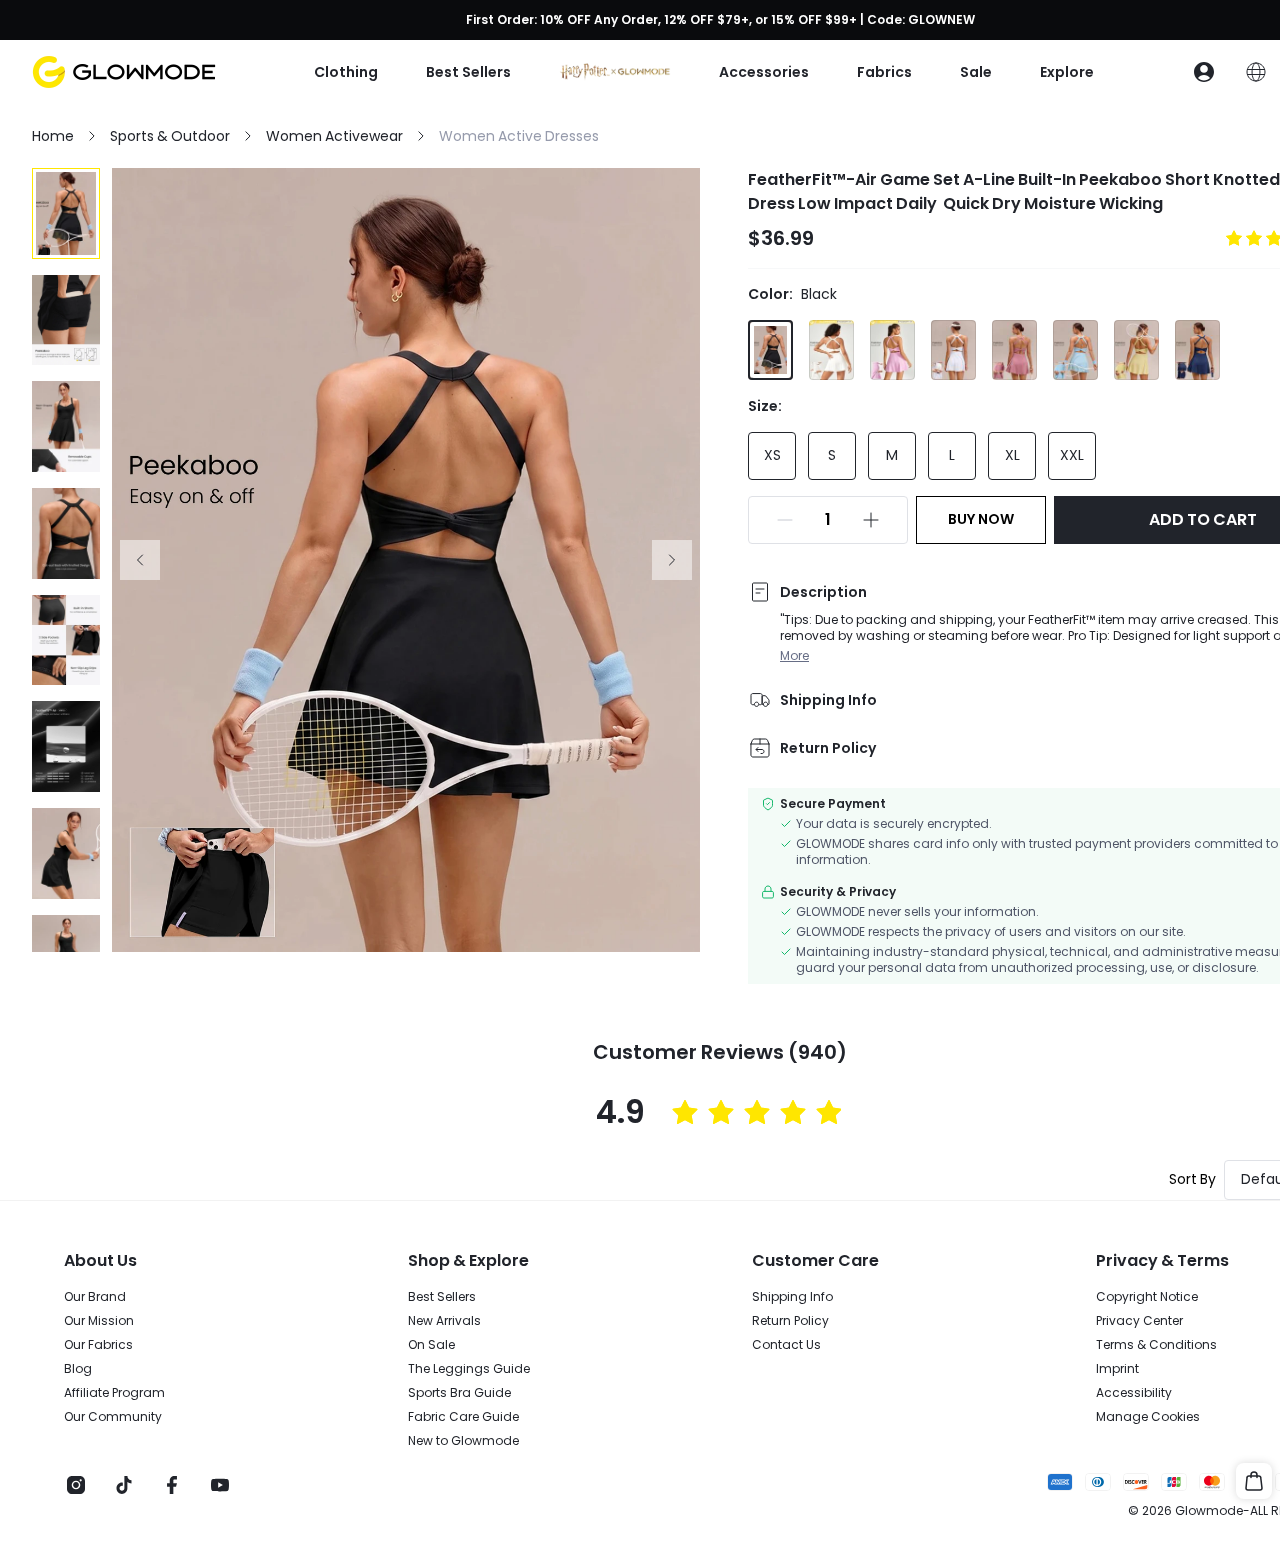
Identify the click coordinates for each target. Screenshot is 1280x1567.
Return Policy (790, 1321)
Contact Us (786, 1345)
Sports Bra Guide (459, 1393)
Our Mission (99, 1321)
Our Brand (95, 1297)
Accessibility (1134, 1393)
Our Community (113, 1417)
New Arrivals (444, 1321)
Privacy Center (1139, 1321)
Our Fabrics (98, 1345)
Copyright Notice (1147, 1297)
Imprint (1117, 1369)
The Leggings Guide (469, 1369)
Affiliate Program (114, 1393)
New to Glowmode (463, 1441)
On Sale (431, 1345)
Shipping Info (792, 1297)
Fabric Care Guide (463, 1417)
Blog (78, 1369)
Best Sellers (442, 1297)
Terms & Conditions (1156, 1345)
